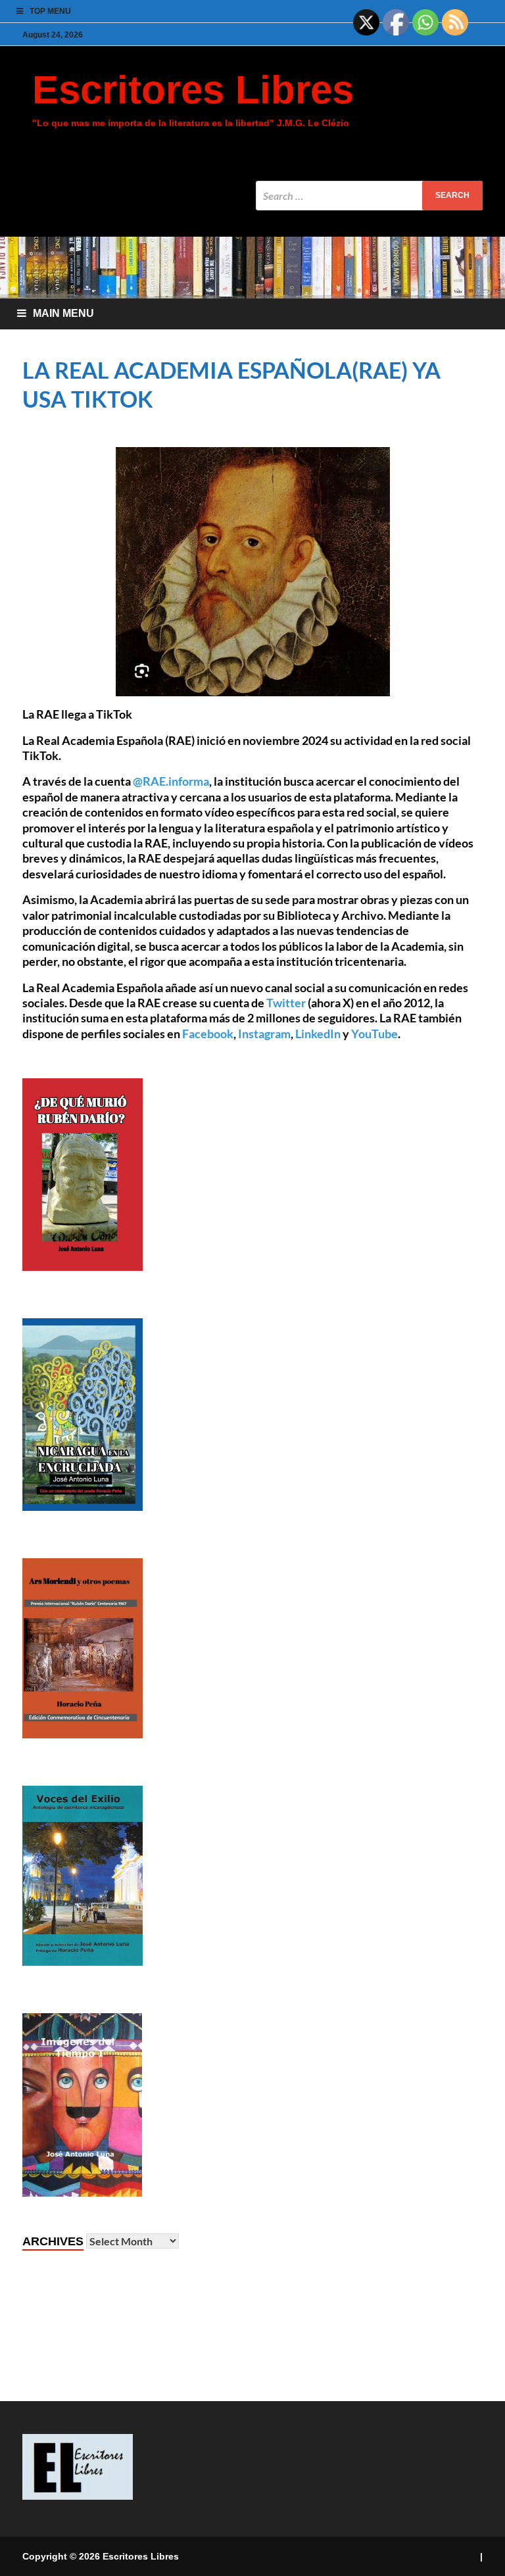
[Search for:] (369, 196)
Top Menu (50, 11)
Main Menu (63, 313)
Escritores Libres (193, 90)
